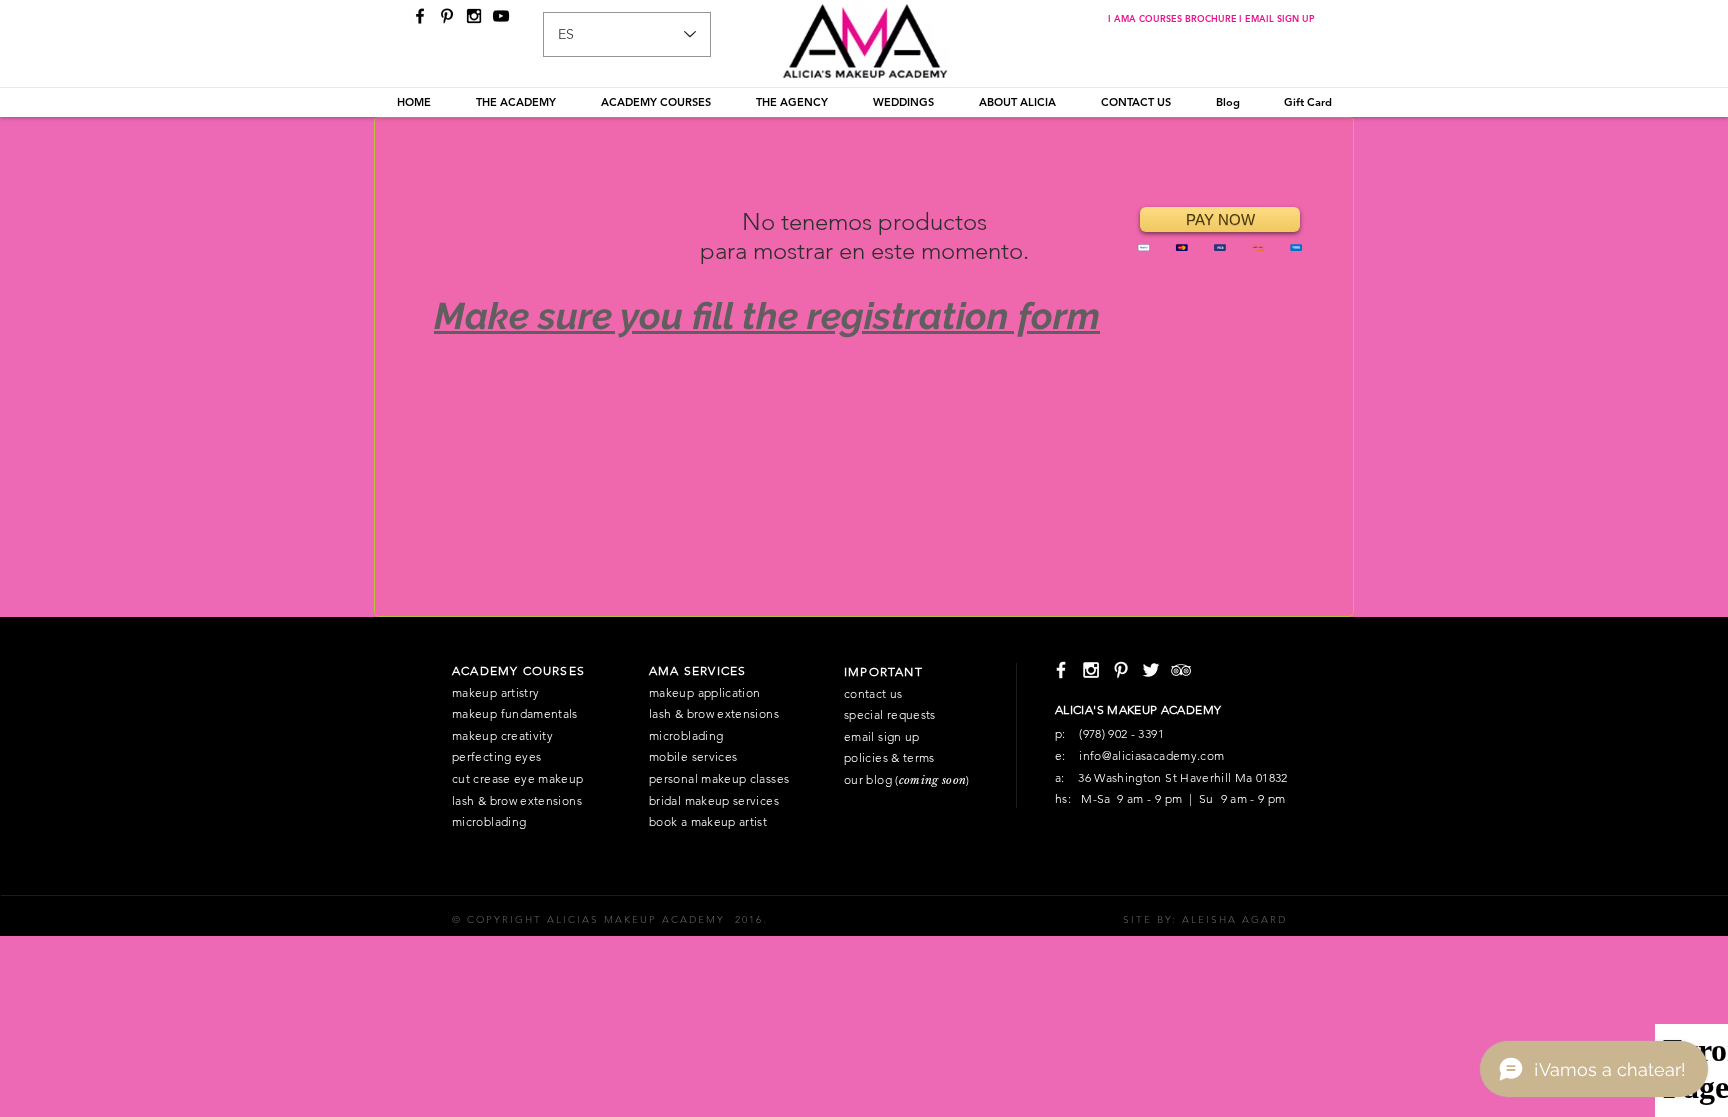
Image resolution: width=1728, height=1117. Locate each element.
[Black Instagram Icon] (474, 16)
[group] (864, 256)
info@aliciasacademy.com (1151, 755)
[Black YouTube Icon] (501, 16)
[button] (515, 102)
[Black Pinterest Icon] (447, 16)
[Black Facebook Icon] (420, 16)
